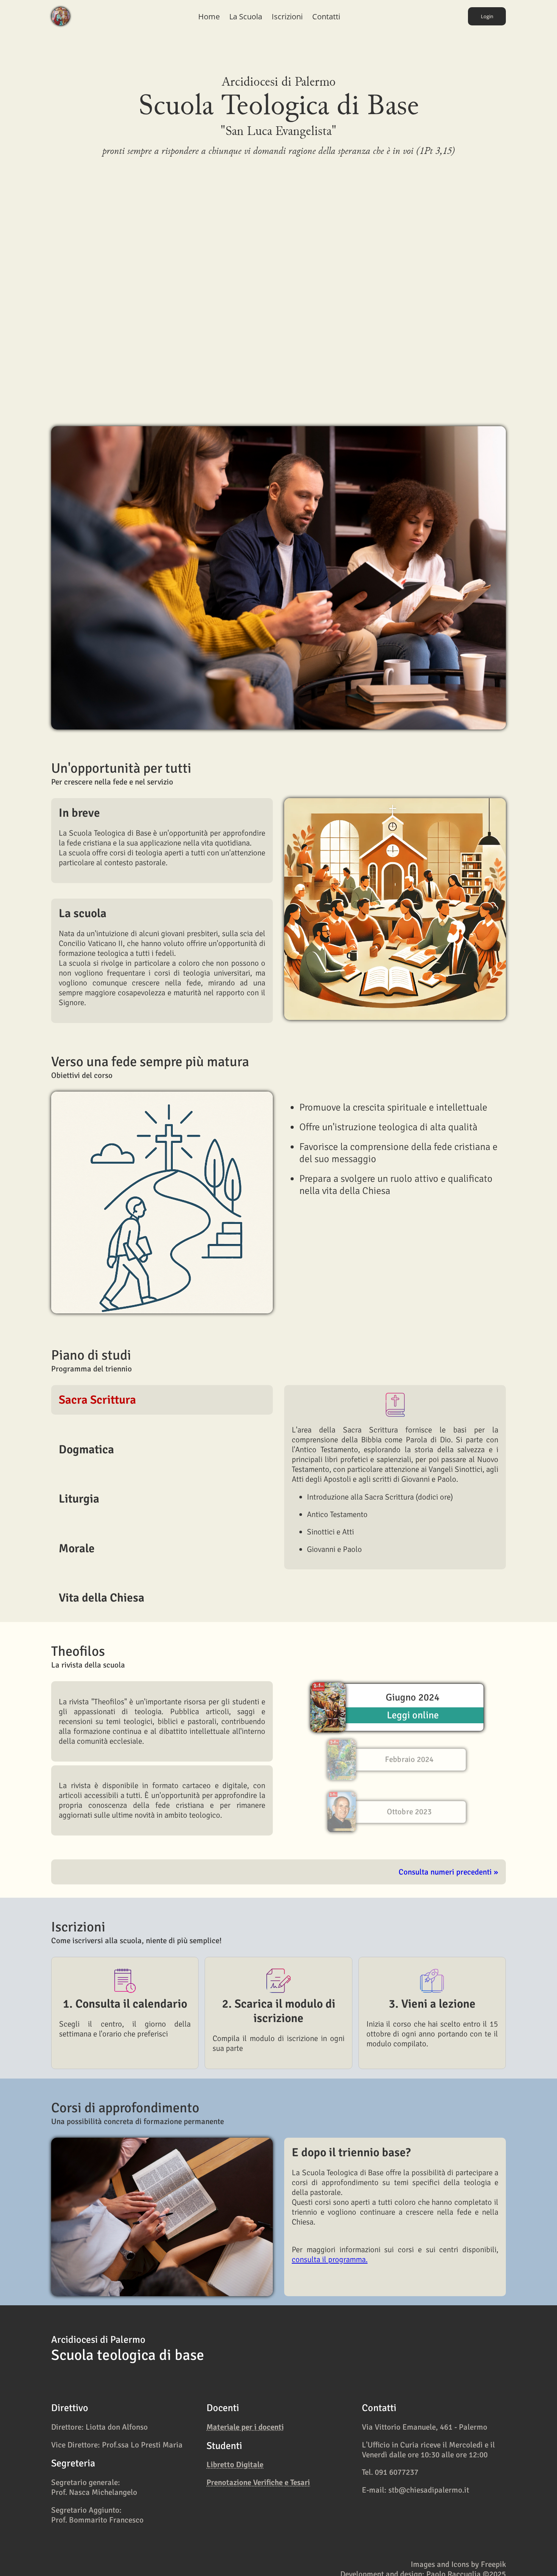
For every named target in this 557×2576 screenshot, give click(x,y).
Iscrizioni (287, 16)
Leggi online (413, 1715)
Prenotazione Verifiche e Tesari (258, 2482)
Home (209, 16)
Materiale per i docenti (245, 2427)
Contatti (326, 16)
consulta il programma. (330, 2259)
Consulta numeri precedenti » (448, 1872)
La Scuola (246, 16)
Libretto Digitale (235, 2465)
